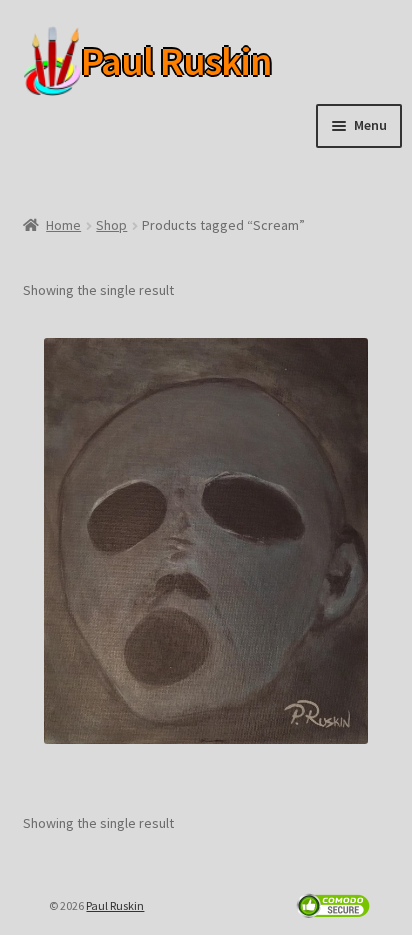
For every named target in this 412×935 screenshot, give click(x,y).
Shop (111, 225)
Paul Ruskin (145, 61)
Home (63, 225)
